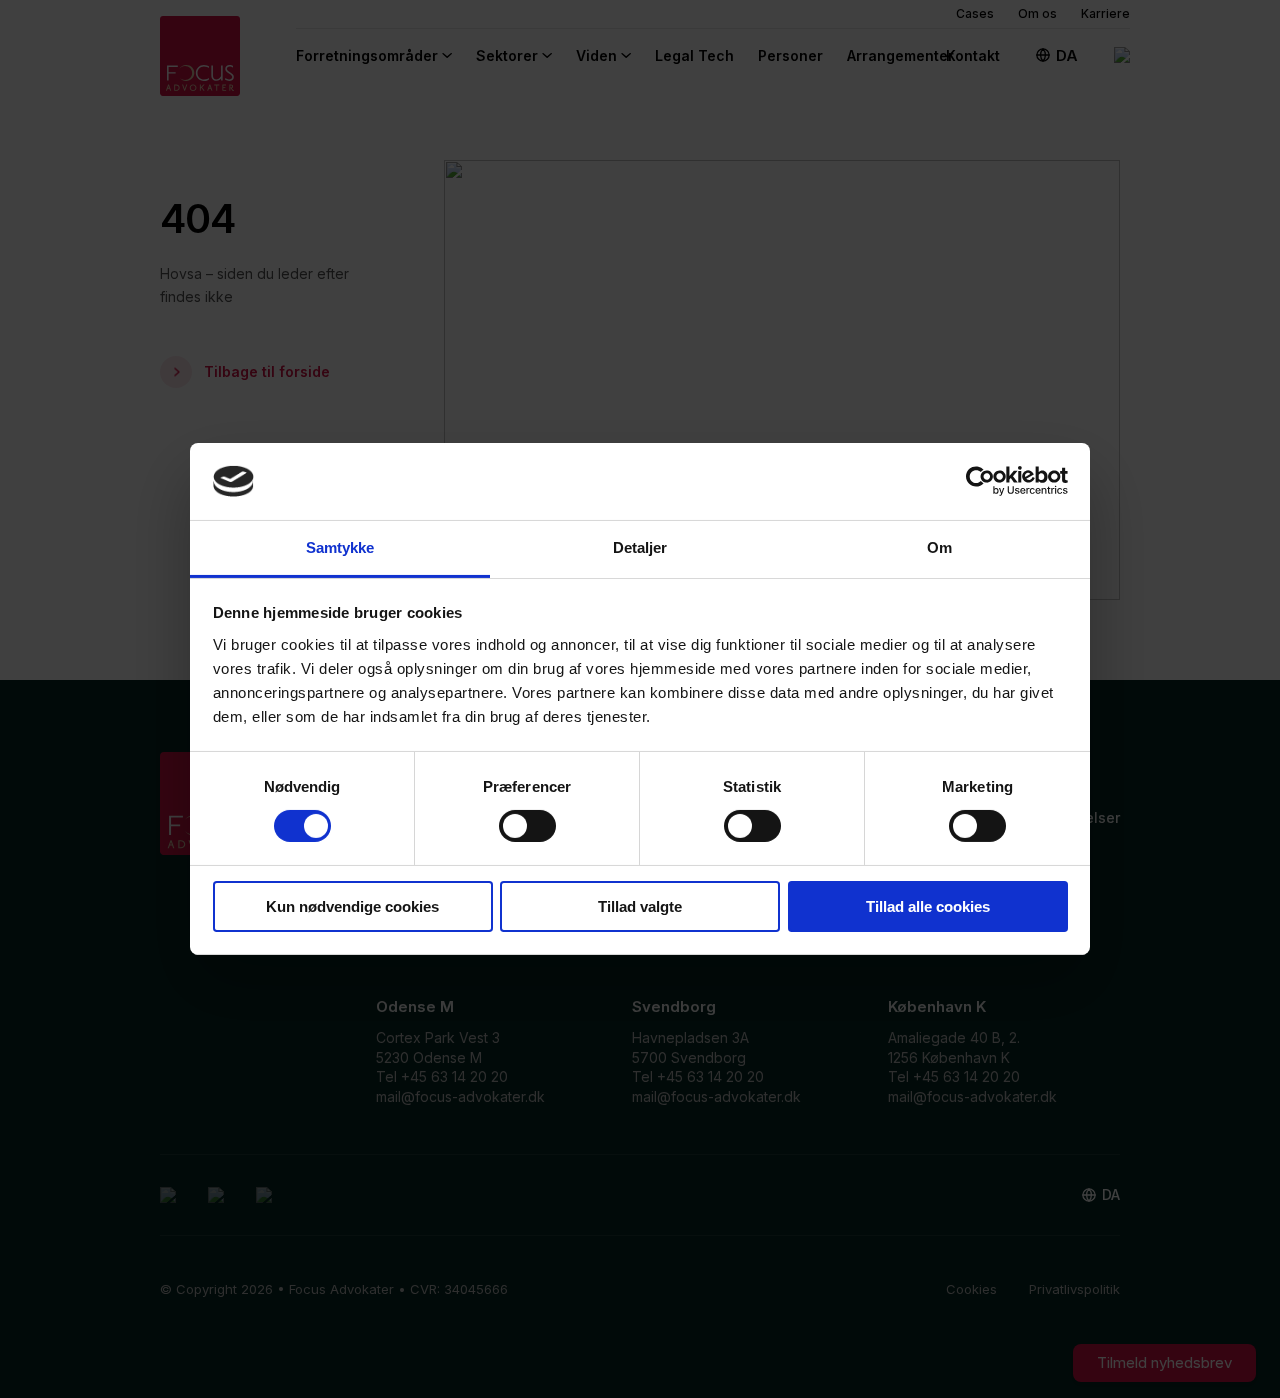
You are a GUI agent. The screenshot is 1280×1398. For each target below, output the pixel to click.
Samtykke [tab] (340, 547)
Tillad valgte (640, 906)
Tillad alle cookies (928, 906)
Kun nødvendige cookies (352, 906)
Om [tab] (939, 547)
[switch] (527, 826)
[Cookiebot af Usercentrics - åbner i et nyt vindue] (980, 481)
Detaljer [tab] (640, 547)
